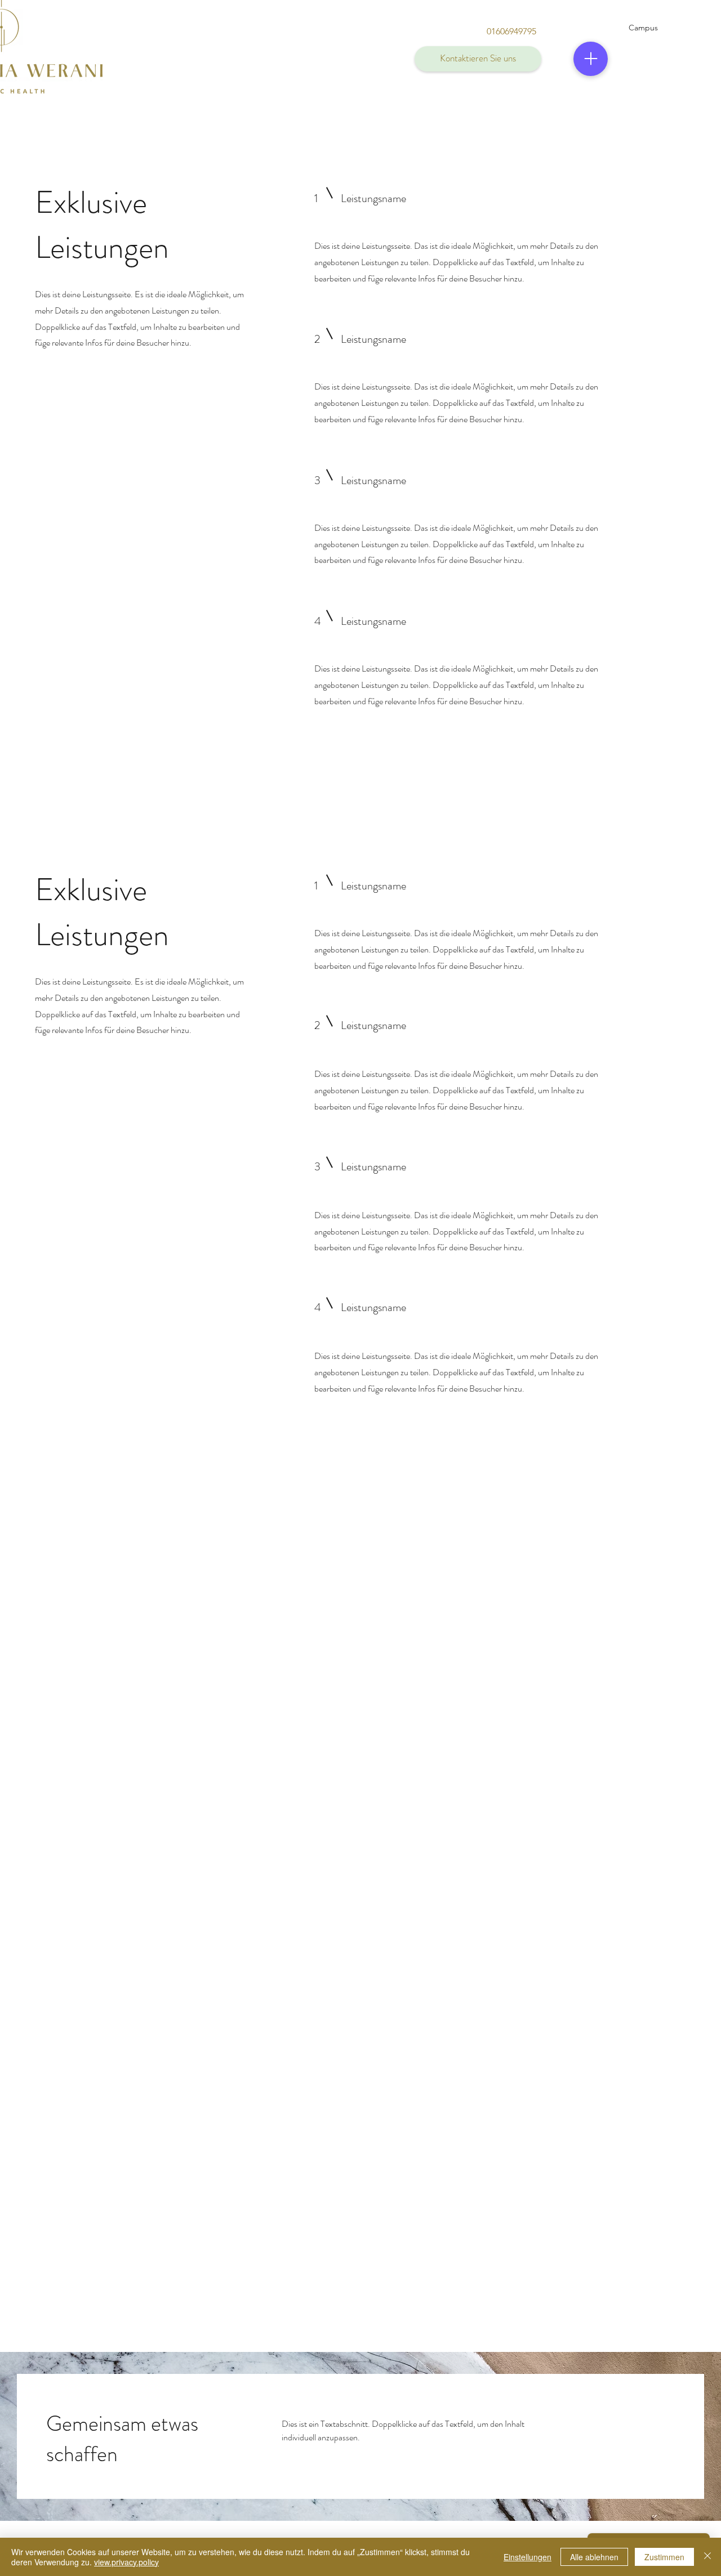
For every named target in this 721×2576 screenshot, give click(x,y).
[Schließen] (707, 2557)
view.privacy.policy (126, 2562)
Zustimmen (664, 2557)
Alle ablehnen (594, 2557)
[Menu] (591, 59)
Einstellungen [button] (528, 2557)
